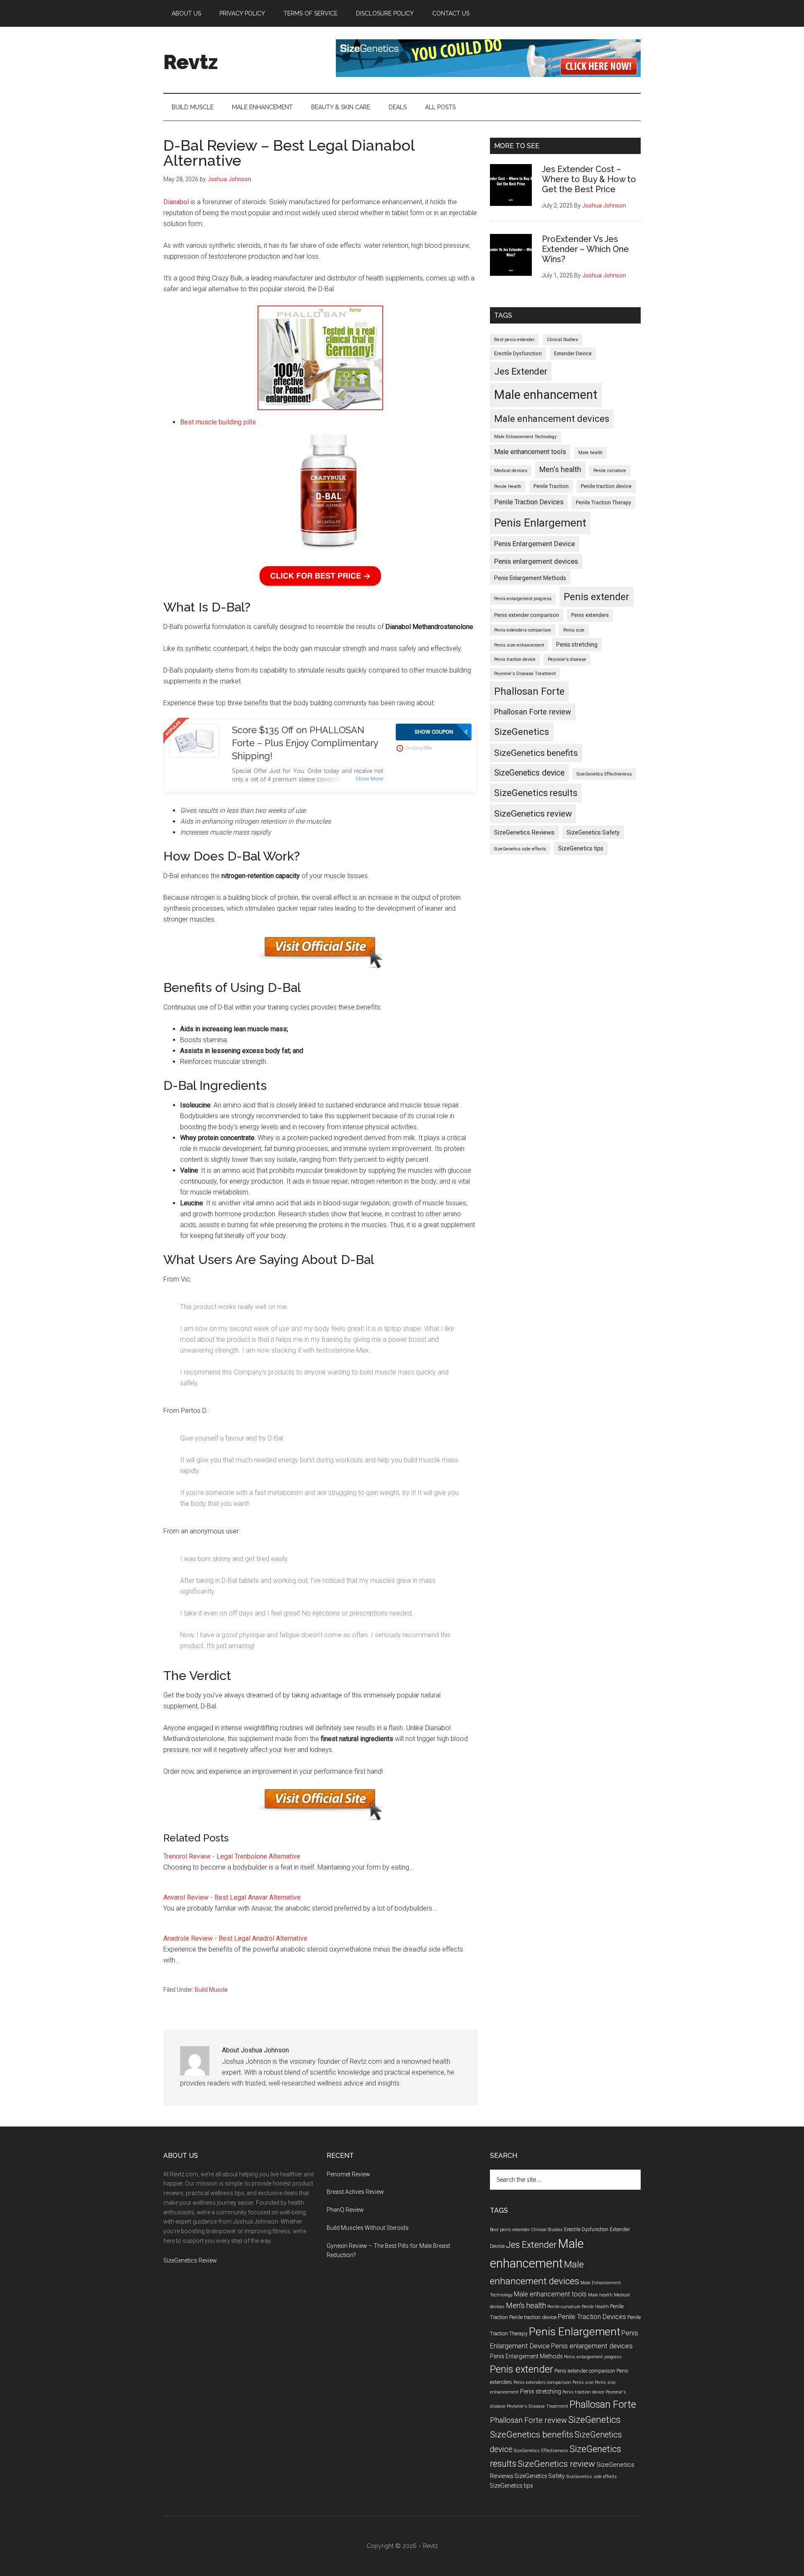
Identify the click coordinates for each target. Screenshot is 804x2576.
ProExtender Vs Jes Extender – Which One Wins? (585, 249)
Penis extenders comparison (523, 630)
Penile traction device (606, 486)
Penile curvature (610, 471)
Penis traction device (515, 659)
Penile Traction (551, 486)
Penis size (574, 630)
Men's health (560, 470)
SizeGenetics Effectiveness (604, 774)
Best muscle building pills (218, 422)
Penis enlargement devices (536, 561)
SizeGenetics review (533, 813)
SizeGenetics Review (190, 2260)
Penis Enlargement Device (535, 544)
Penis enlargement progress (523, 599)
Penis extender (597, 597)
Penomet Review (348, 2174)
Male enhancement (546, 395)
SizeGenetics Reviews (524, 832)
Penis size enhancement (519, 645)
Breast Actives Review (355, 2192)
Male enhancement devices (552, 419)
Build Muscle (211, 1990)
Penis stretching (577, 645)
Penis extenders (590, 615)
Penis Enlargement (540, 523)
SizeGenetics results (536, 793)
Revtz (191, 62)
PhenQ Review (345, 2210)
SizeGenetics (522, 732)
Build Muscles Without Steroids (368, 2228)
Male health (590, 453)
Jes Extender (521, 371)
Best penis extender (514, 340)
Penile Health (508, 487)
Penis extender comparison (527, 615)
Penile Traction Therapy (603, 503)
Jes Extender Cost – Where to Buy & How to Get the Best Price (589, 179)
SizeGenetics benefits (536, 753)
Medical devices (511, 471)
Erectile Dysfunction (518, 354)
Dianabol (176, 202)
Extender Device (573, 354)
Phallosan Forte (529, 691)
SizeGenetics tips (581, 848)
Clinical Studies (562, 340)
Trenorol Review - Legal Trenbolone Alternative (232, 1856)
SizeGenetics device (529, 773)
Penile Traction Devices (529, 502)
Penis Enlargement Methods (530, 578)
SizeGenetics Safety (593, 832)
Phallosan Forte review (533, 712)
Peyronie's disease (567, 659)
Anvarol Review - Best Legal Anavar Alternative (232, 1897)
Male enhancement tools (530, 452)
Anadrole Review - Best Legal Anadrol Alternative (235, 1938)
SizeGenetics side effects (520, 849)
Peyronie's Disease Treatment (525, 674)
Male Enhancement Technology (525, 437)
